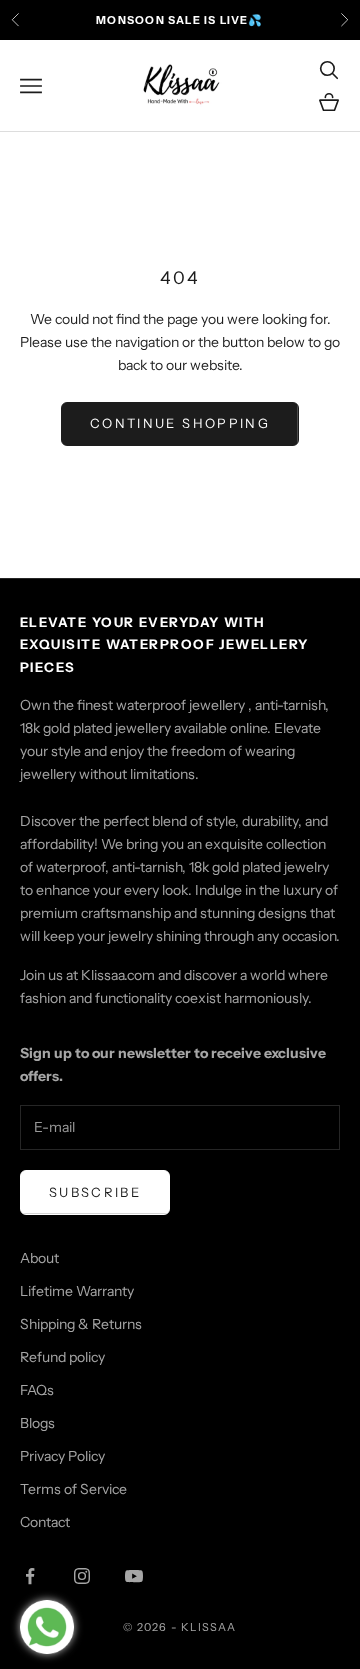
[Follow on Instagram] (82, 1576)
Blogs (37, 1423)
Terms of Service (73, 1489)
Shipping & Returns (81, 1324)
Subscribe (95, 1192)
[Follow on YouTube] (134, 1576)
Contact (45, 1522)
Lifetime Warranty (77, 1291)
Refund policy (62, 1357)
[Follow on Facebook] (30, 1576)
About (39, 1258)
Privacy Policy (62, 1456)
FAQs (37, 1390)
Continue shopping (180, 423)
